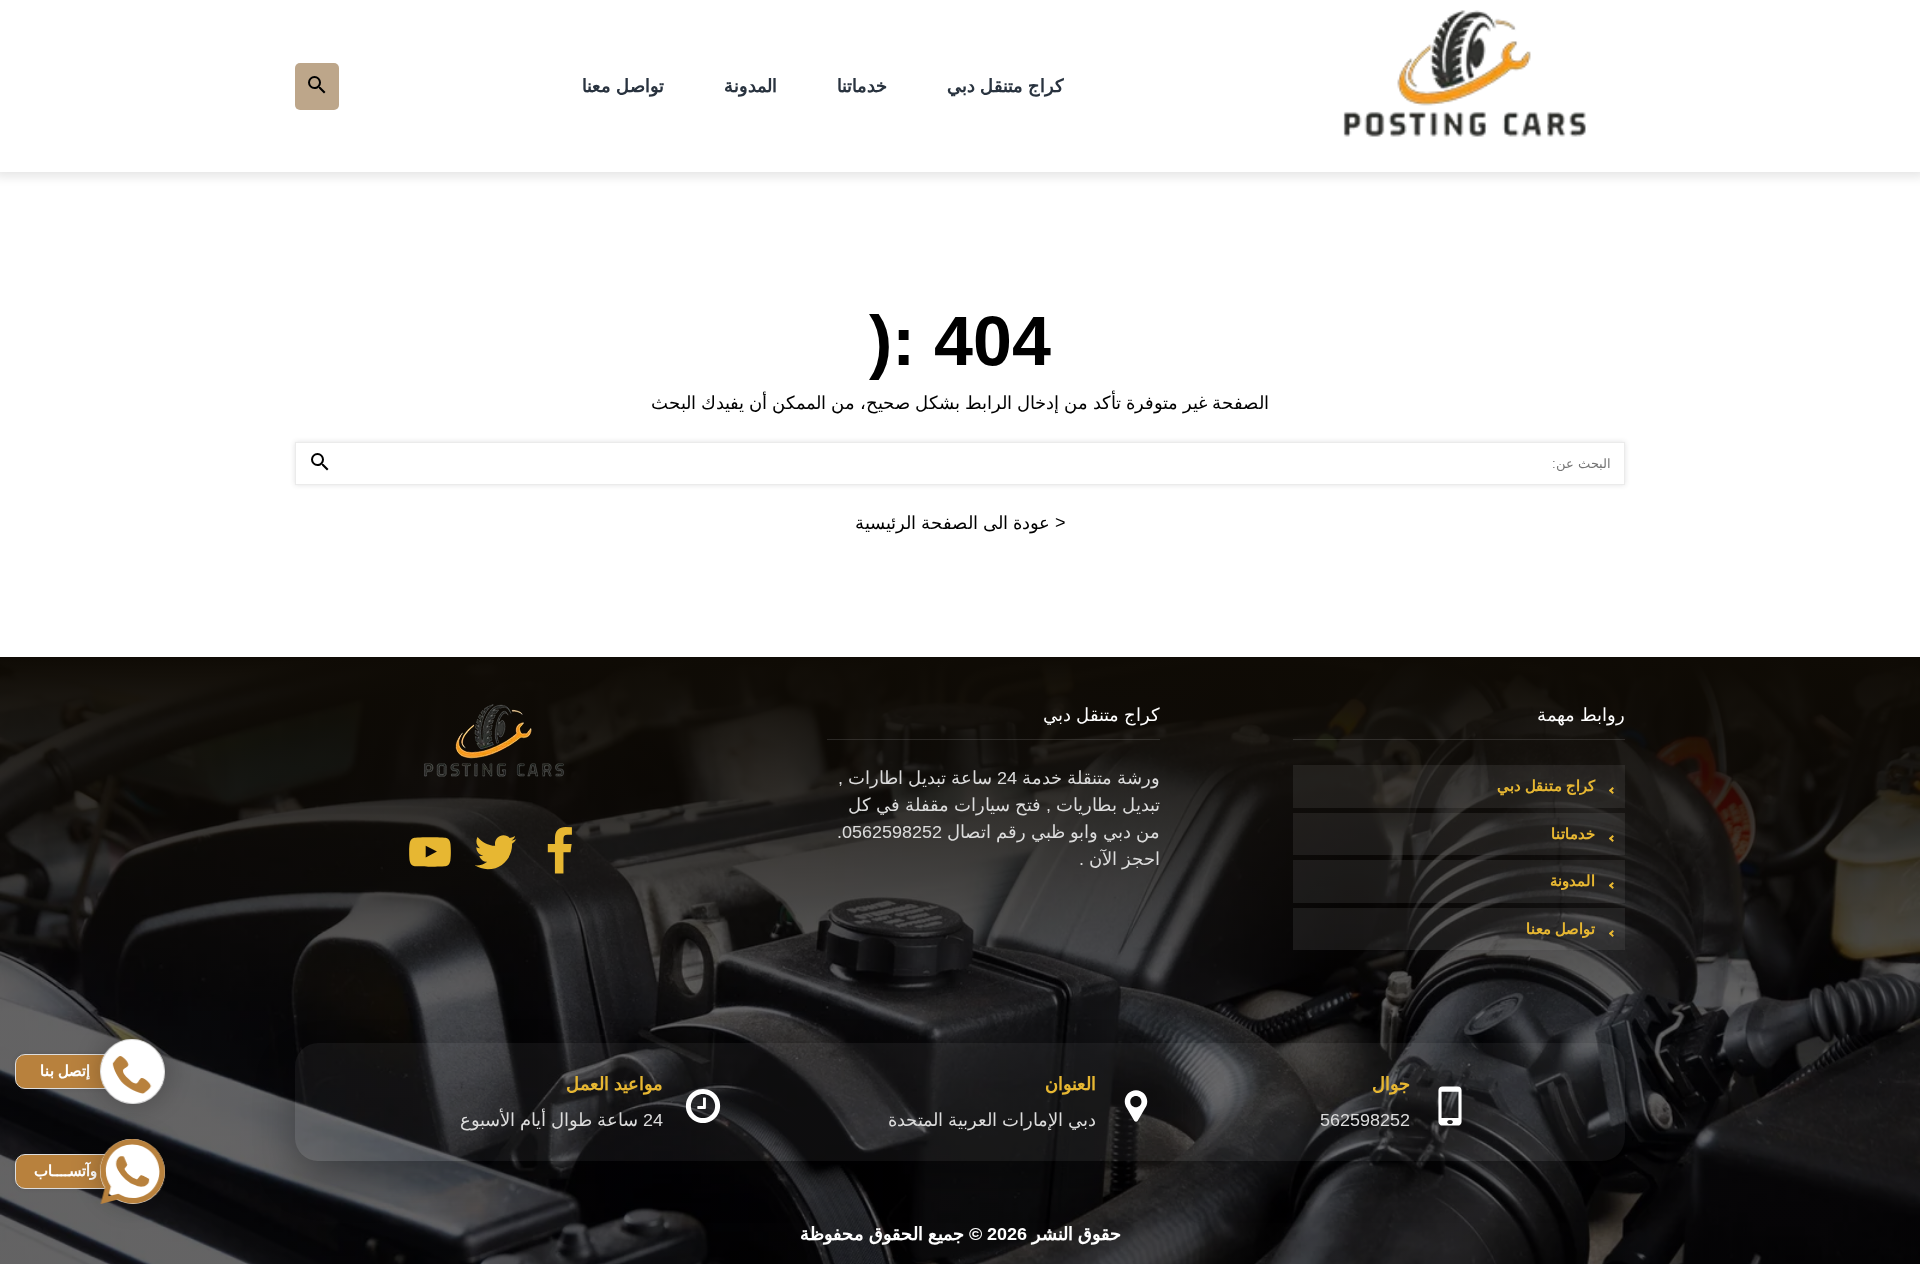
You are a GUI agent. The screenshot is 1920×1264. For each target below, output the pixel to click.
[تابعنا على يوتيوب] (430, 856)
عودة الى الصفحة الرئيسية (960, 523)
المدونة (750, 86)
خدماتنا (862, 86)
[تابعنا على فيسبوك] (560, 856)
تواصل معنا (623, 86)
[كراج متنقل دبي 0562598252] (1466, 86)
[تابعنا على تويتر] (495, 856)
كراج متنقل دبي (1005, 86)
